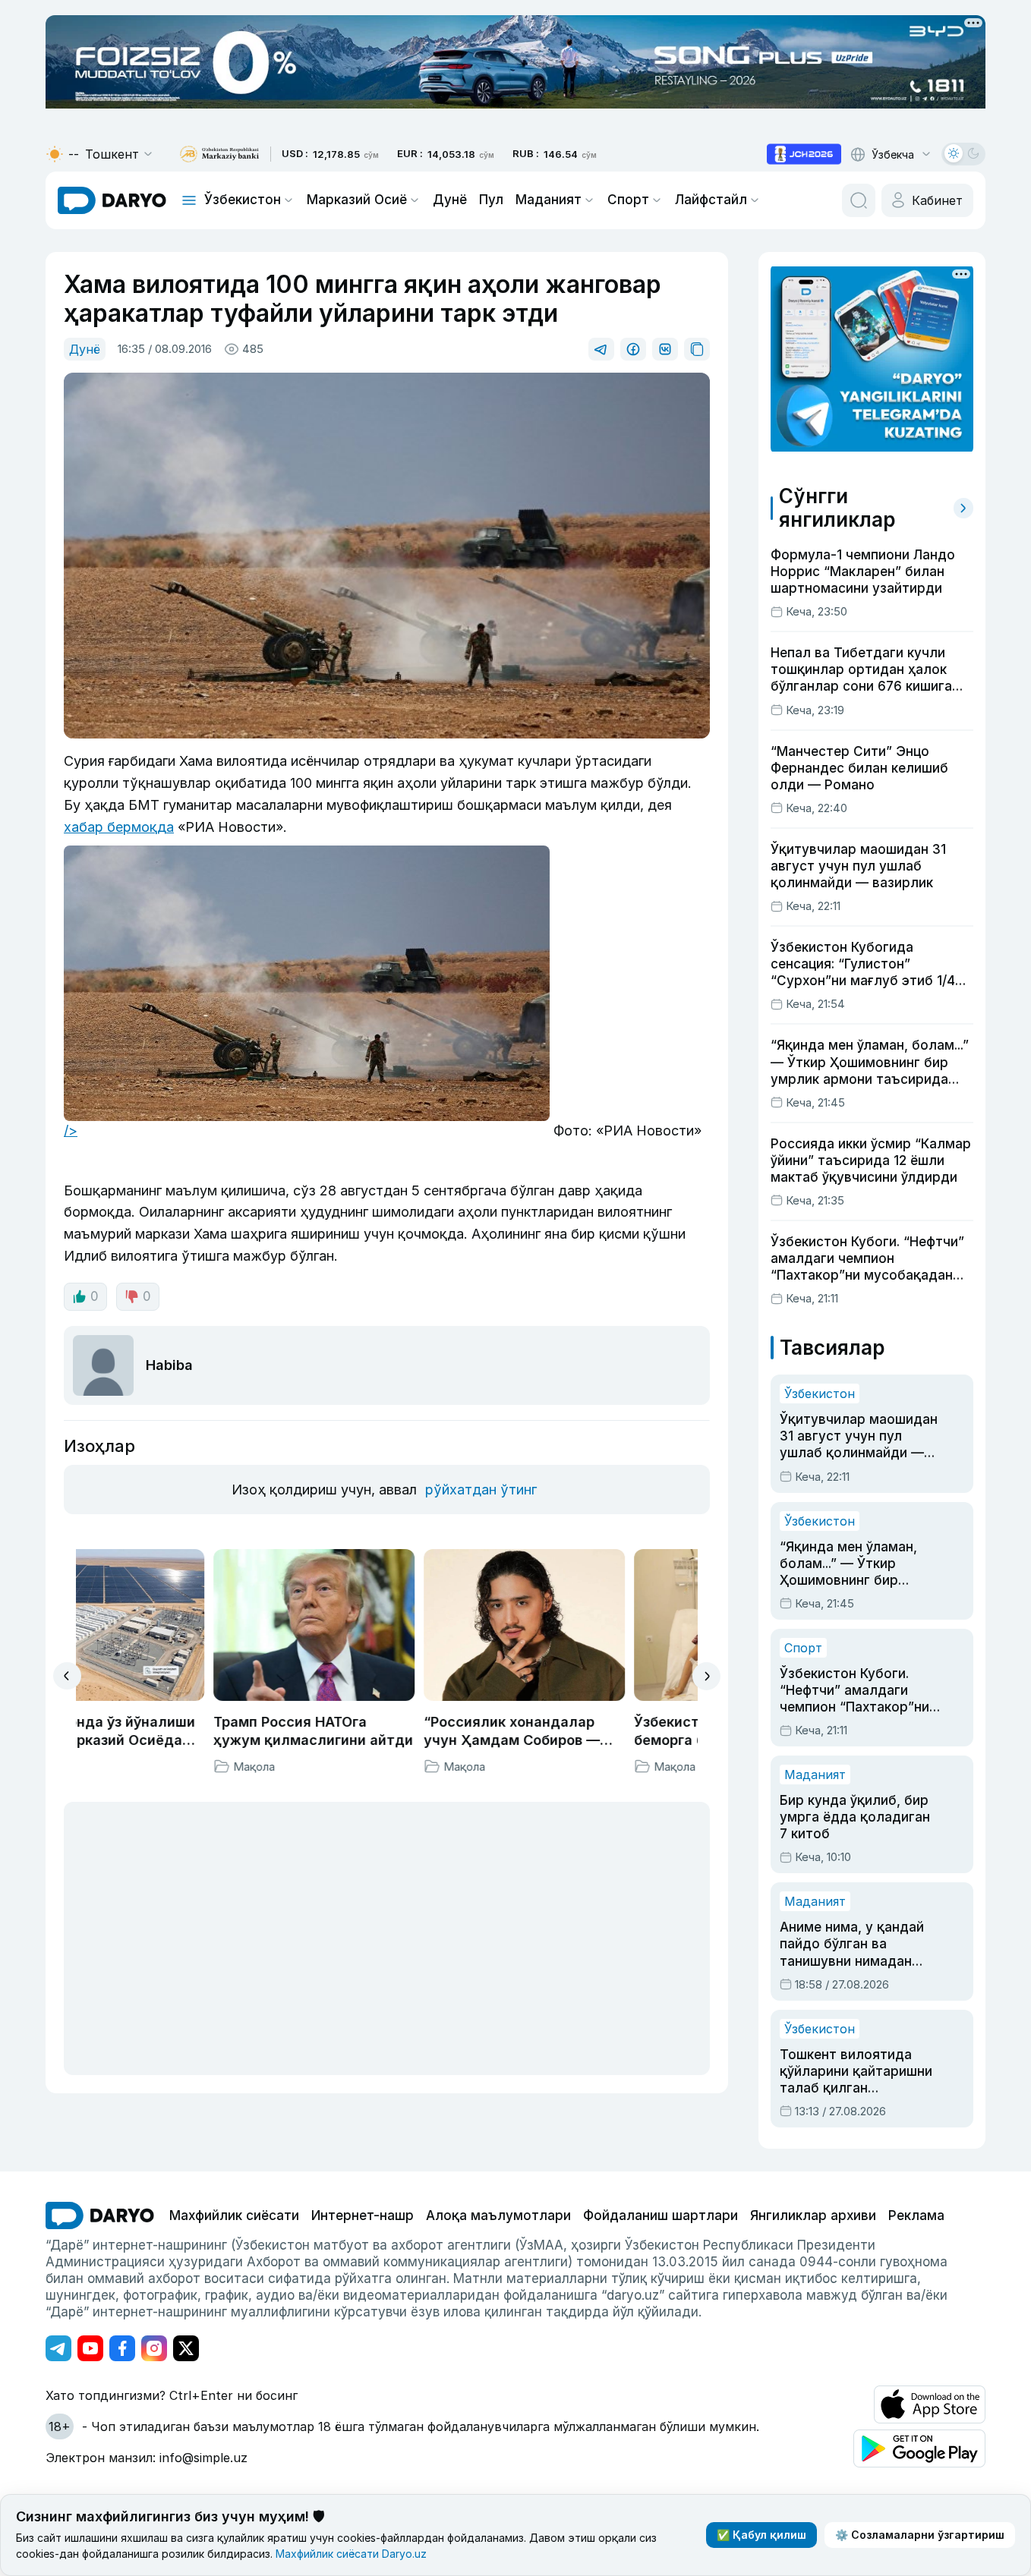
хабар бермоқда (119, 827)
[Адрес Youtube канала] (90, 2348)
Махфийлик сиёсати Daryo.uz (351, 2554)
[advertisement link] (804, 154)
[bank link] (219, 154)
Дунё (450, 200)
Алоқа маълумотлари (498, 2215)
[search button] (859, 200)
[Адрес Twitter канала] (186, 2348)
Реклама (916, 2215)
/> (71, 1131)
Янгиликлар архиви (813, 2215)
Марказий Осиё (357, 200)
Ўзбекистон (243, 200)
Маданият (549, 200)
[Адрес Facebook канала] (122, 2348)
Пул (491, 200)
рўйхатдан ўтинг (481, 1490)
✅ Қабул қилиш (761, 2535)
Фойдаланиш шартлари (661, 2215)
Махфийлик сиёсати (234, 2215)
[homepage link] (112, 200)
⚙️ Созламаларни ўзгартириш (920, 2535)
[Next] (706, 1676)
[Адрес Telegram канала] (58, 2348)
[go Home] (100, 2215)
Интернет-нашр (363, 2215)
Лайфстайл (711, 200)
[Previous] (67, 1676)
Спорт (628, 200)
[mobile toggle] (189, 200)
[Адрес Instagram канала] (154, 2348)
